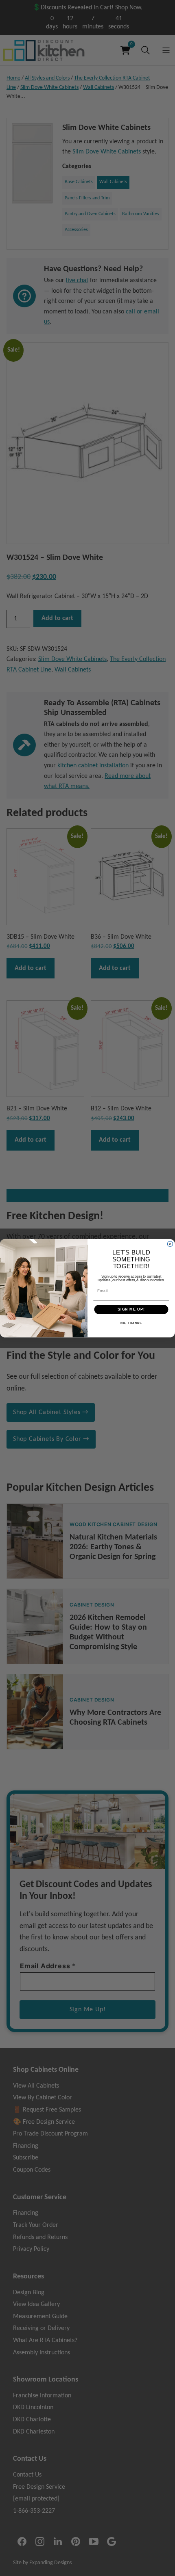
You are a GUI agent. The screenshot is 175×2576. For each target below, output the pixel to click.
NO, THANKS (131, 1323)
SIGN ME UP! (131, 1309)
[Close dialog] (170, 1244)
